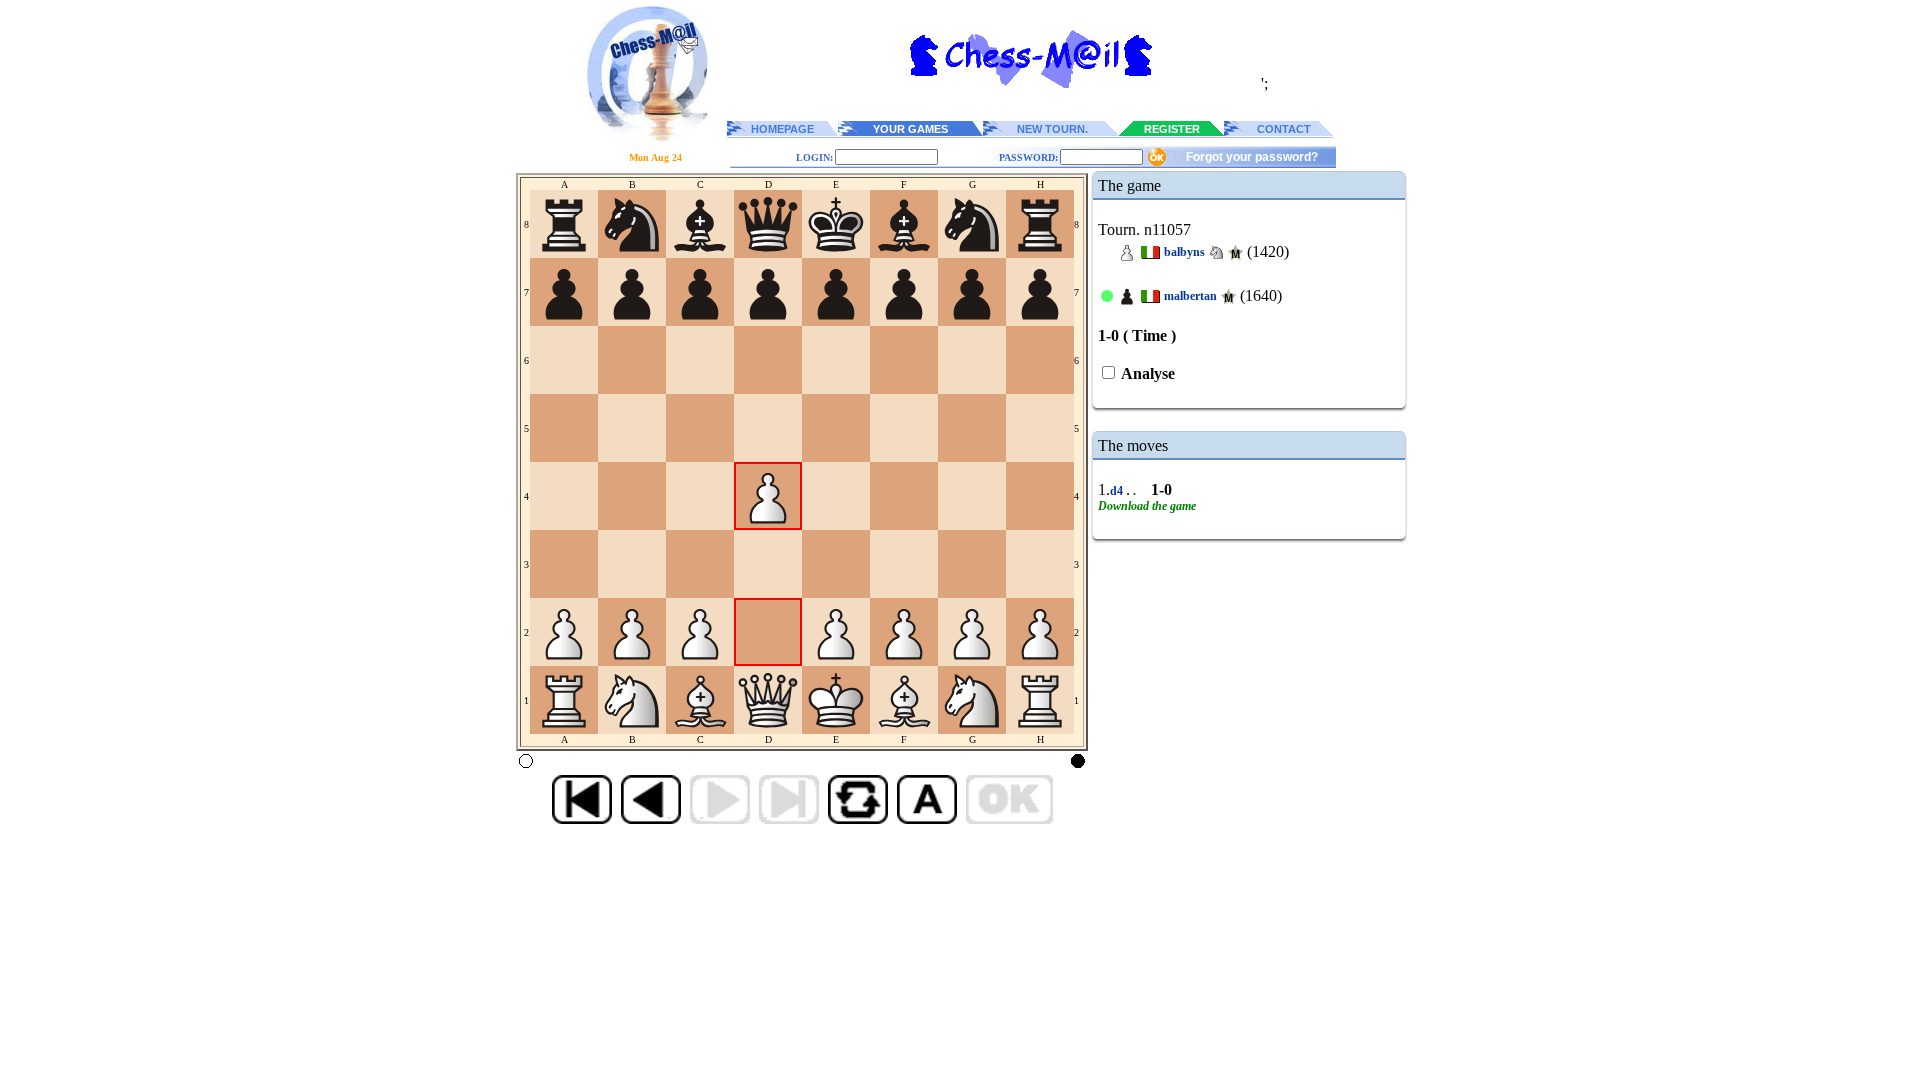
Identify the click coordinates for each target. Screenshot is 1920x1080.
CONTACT (1284, 129)
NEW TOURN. (1052, 129)
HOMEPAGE (782, 129)
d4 (1118, 491)
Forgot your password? (1252, 157)
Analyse (1146, 373)
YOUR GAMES (910, 129)
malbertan (1190, 296)
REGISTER (1172, 129)
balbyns (1184, 252)
